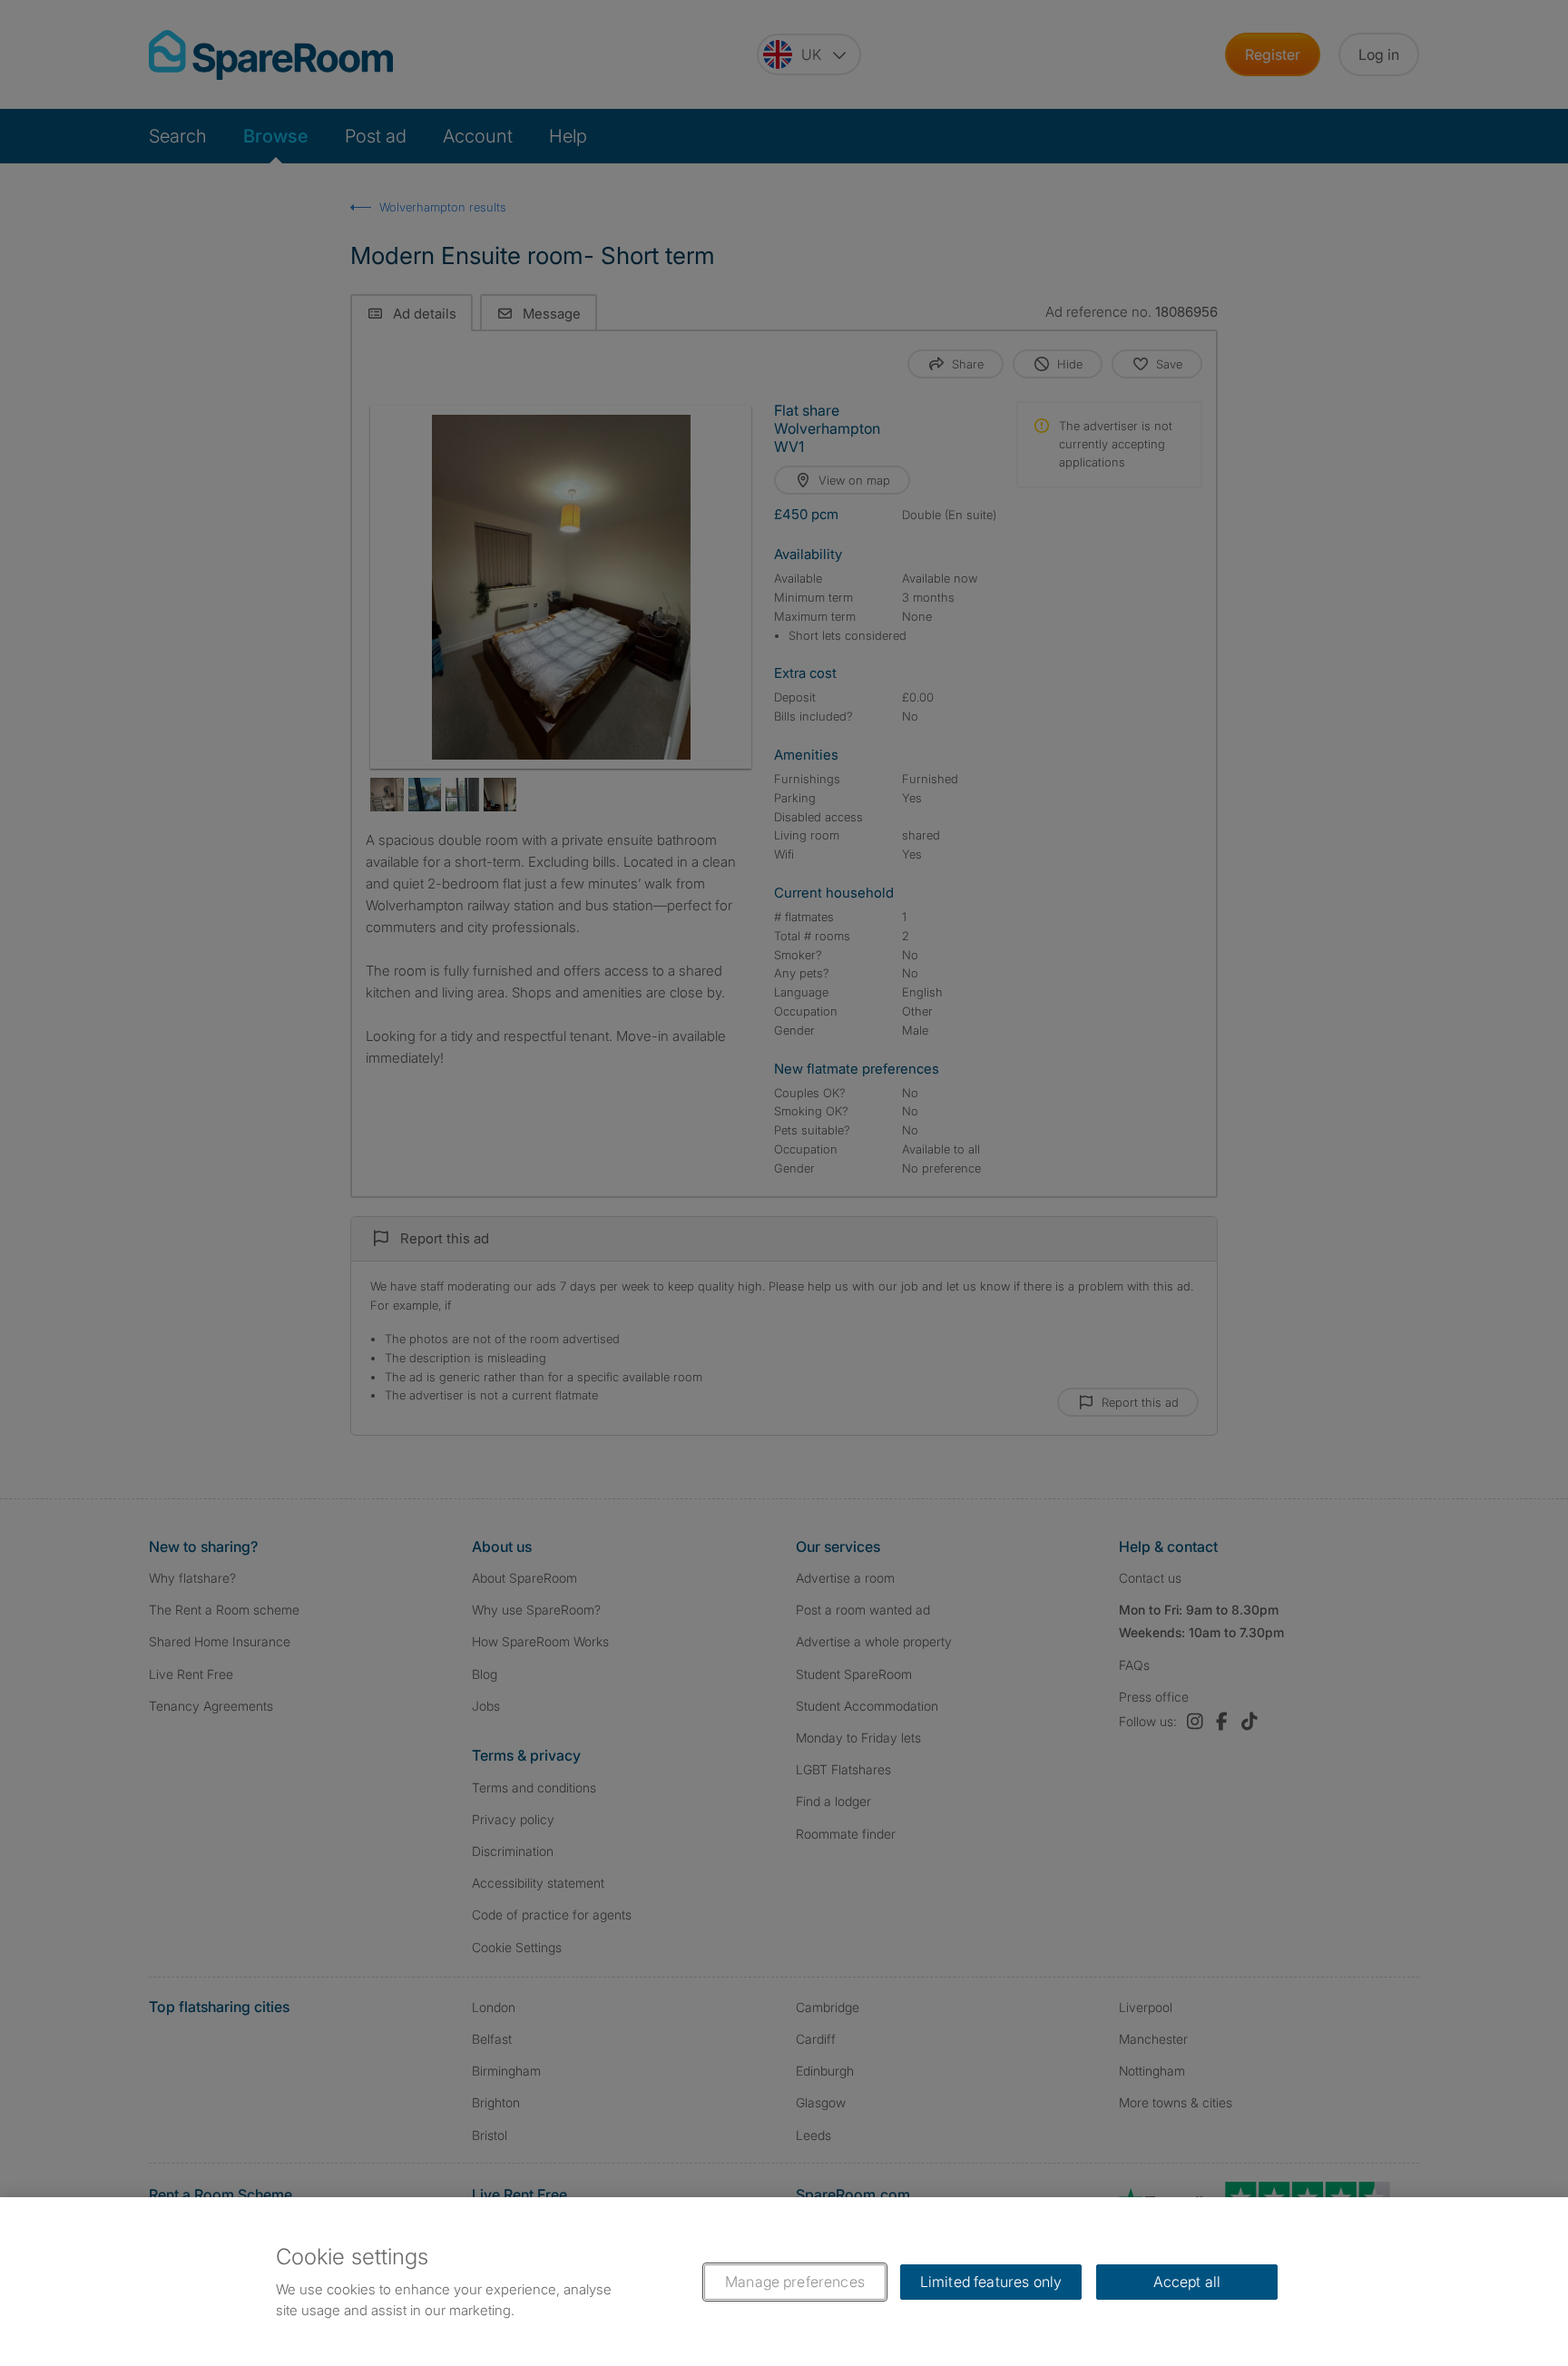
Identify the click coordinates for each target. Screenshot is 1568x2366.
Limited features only (991, 2282)
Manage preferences (795, 2282)
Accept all (1187, 2282)
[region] (784, 2282)
